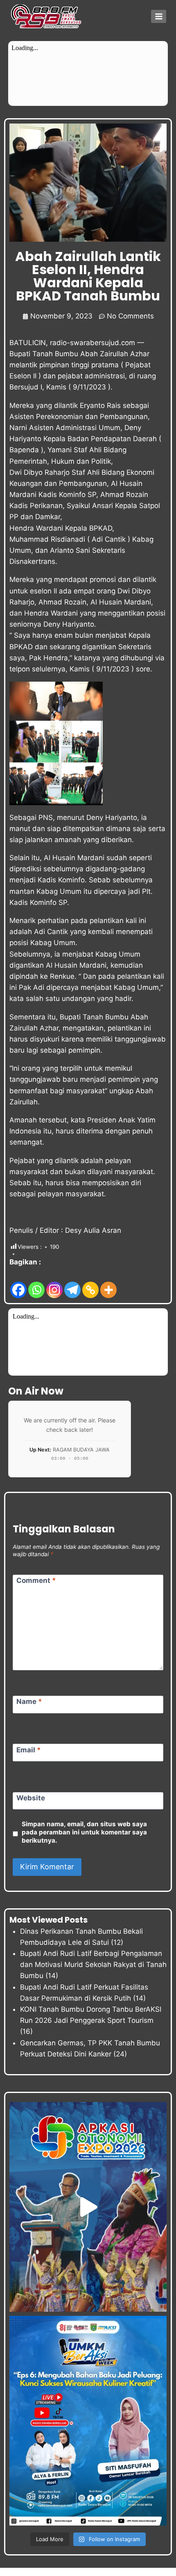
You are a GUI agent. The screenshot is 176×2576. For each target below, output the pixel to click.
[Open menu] (159, 16)
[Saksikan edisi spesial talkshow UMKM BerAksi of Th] (88, 2421)
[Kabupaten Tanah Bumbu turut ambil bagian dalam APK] (88, 2207)
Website (31, 1798)
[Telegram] (72, 1283)
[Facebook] (18, 1283)
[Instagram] (54, 1283)
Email (29, 1749)
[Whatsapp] (36, 1283)
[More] (108, 1283)
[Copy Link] (90, 1283)
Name (29, 1701)
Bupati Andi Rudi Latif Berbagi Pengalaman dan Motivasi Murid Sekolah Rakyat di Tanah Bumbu (93, 1965)
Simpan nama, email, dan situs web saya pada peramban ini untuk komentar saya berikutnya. (84, 1832)
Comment (36, 1580)
